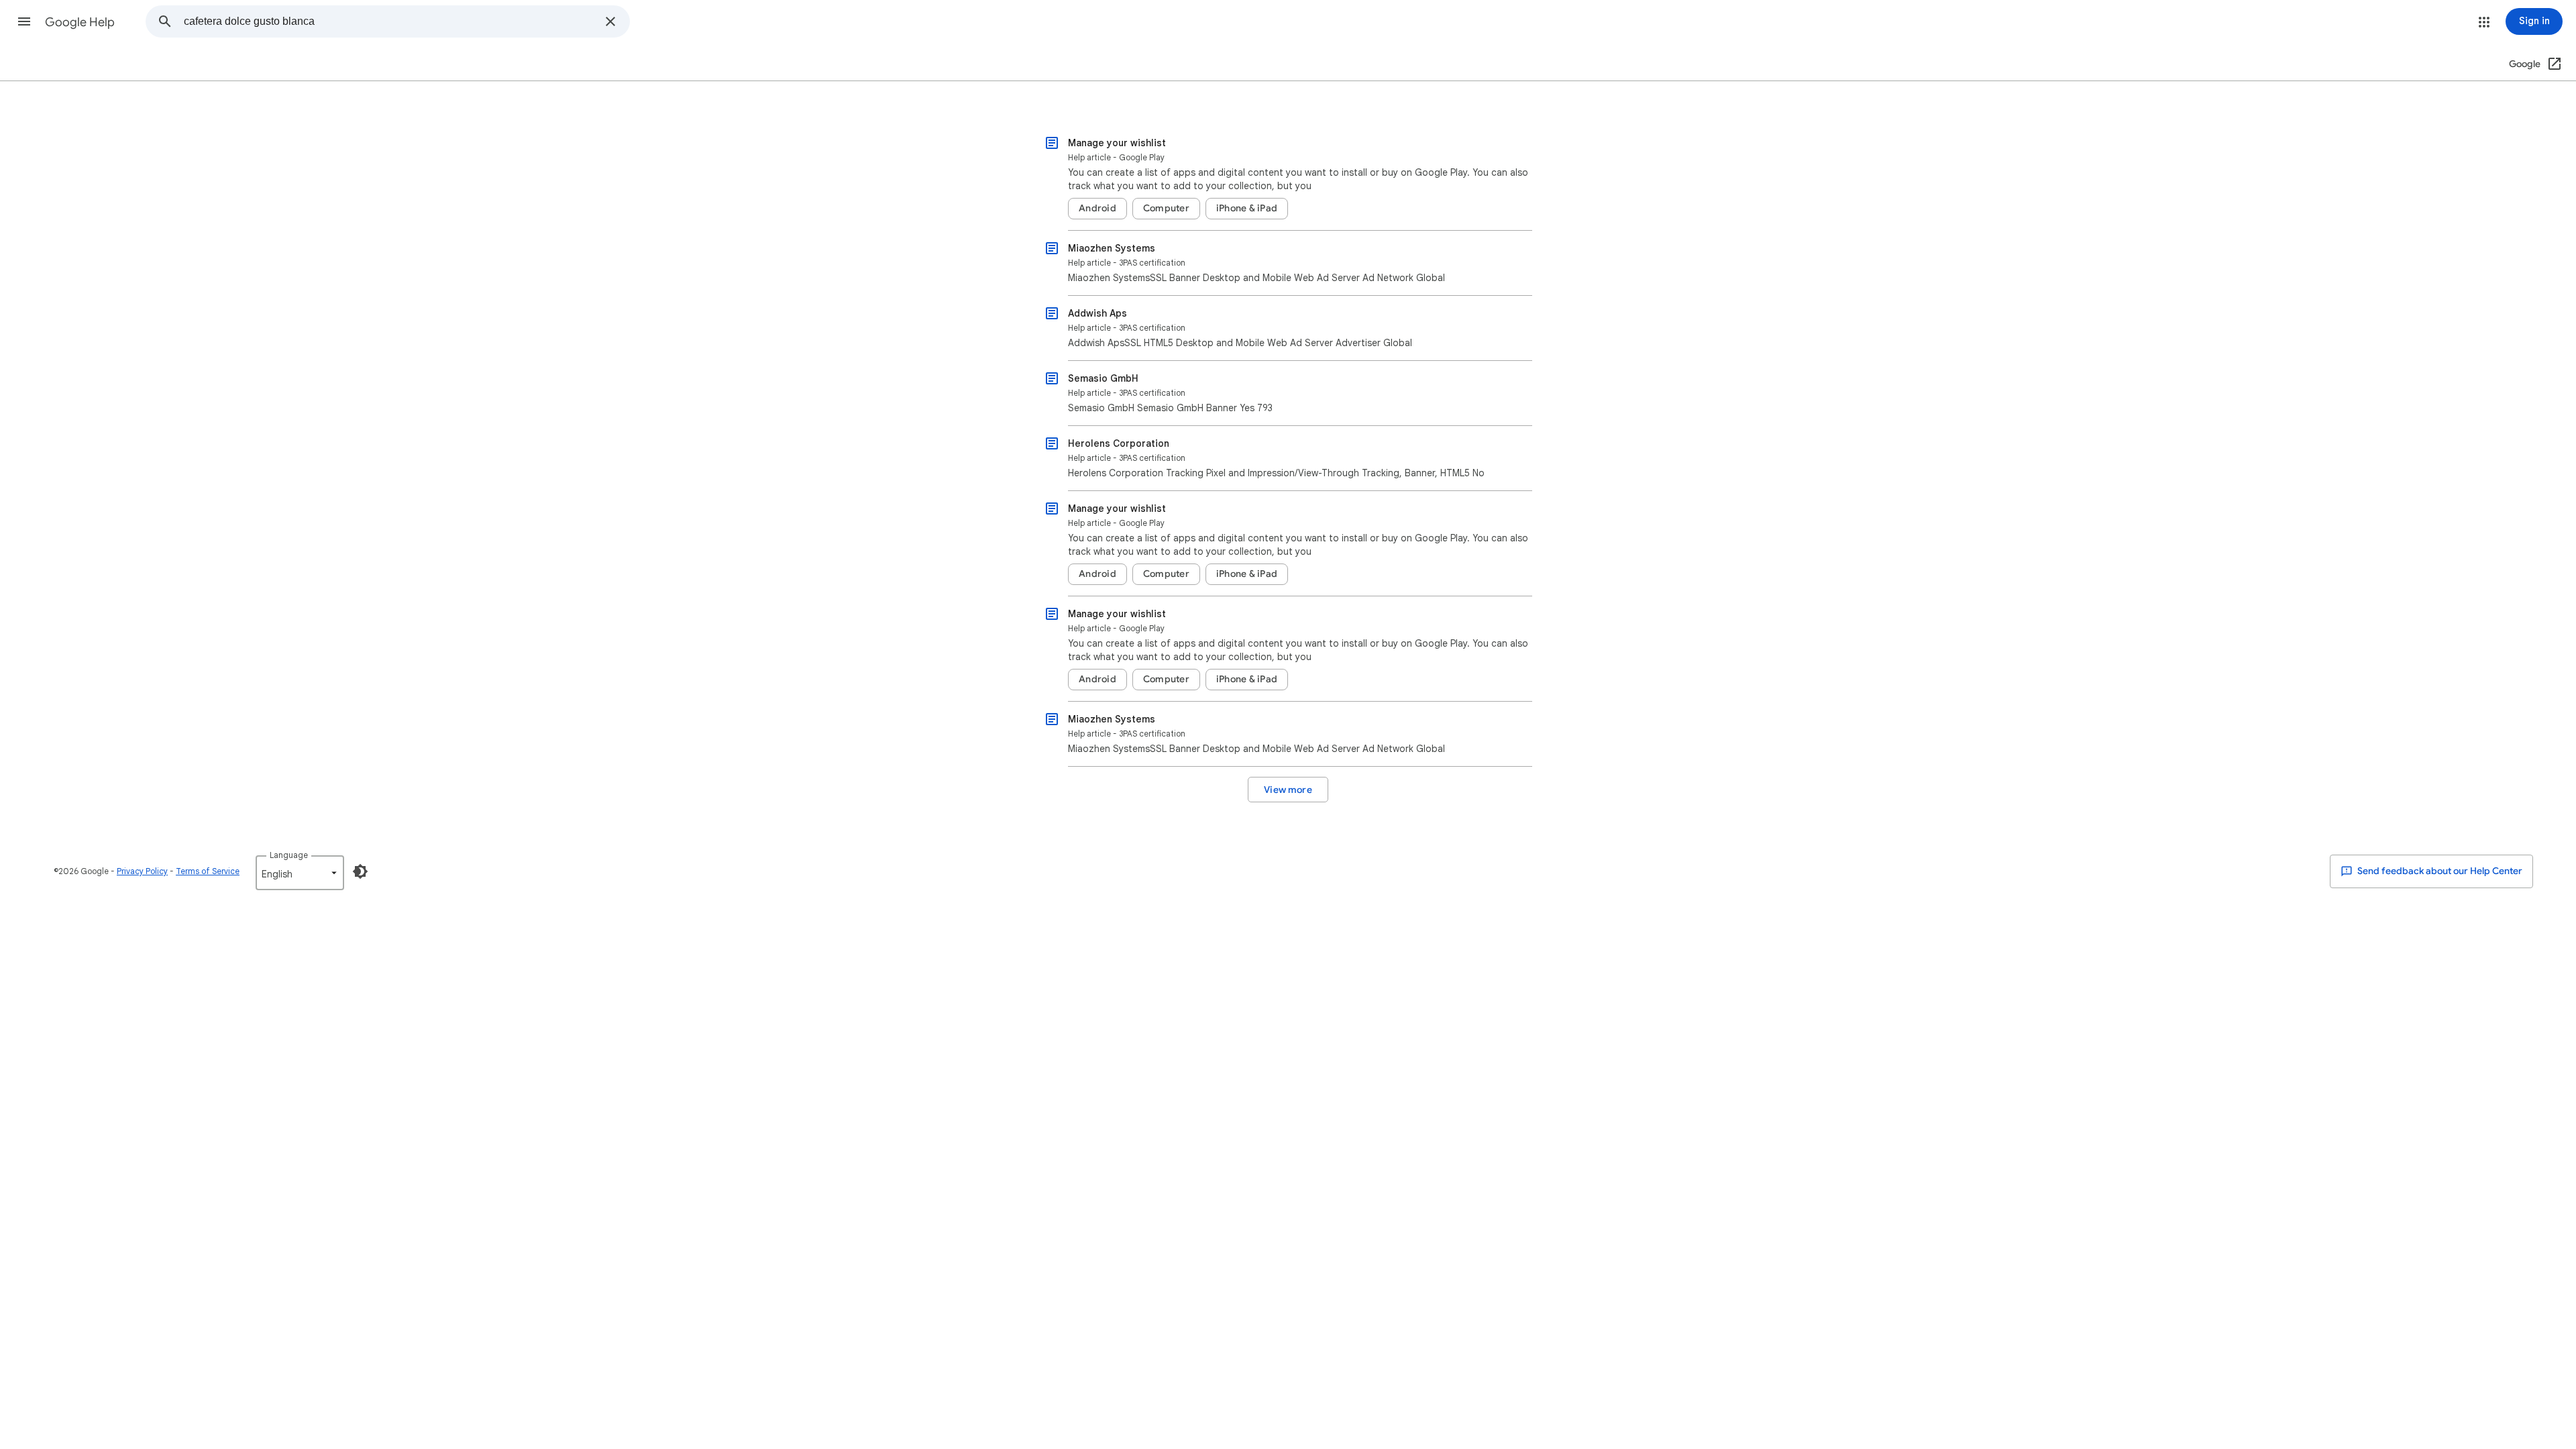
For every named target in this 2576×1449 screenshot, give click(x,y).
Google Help (80, 22)
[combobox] (390, 21)
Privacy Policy (142, 871)
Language (289, 855)
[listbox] (300, 873)
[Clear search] (610, 21)
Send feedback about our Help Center (2439, 871)
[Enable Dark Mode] (360, 871)
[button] (24, 21)
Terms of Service (208, 871)
